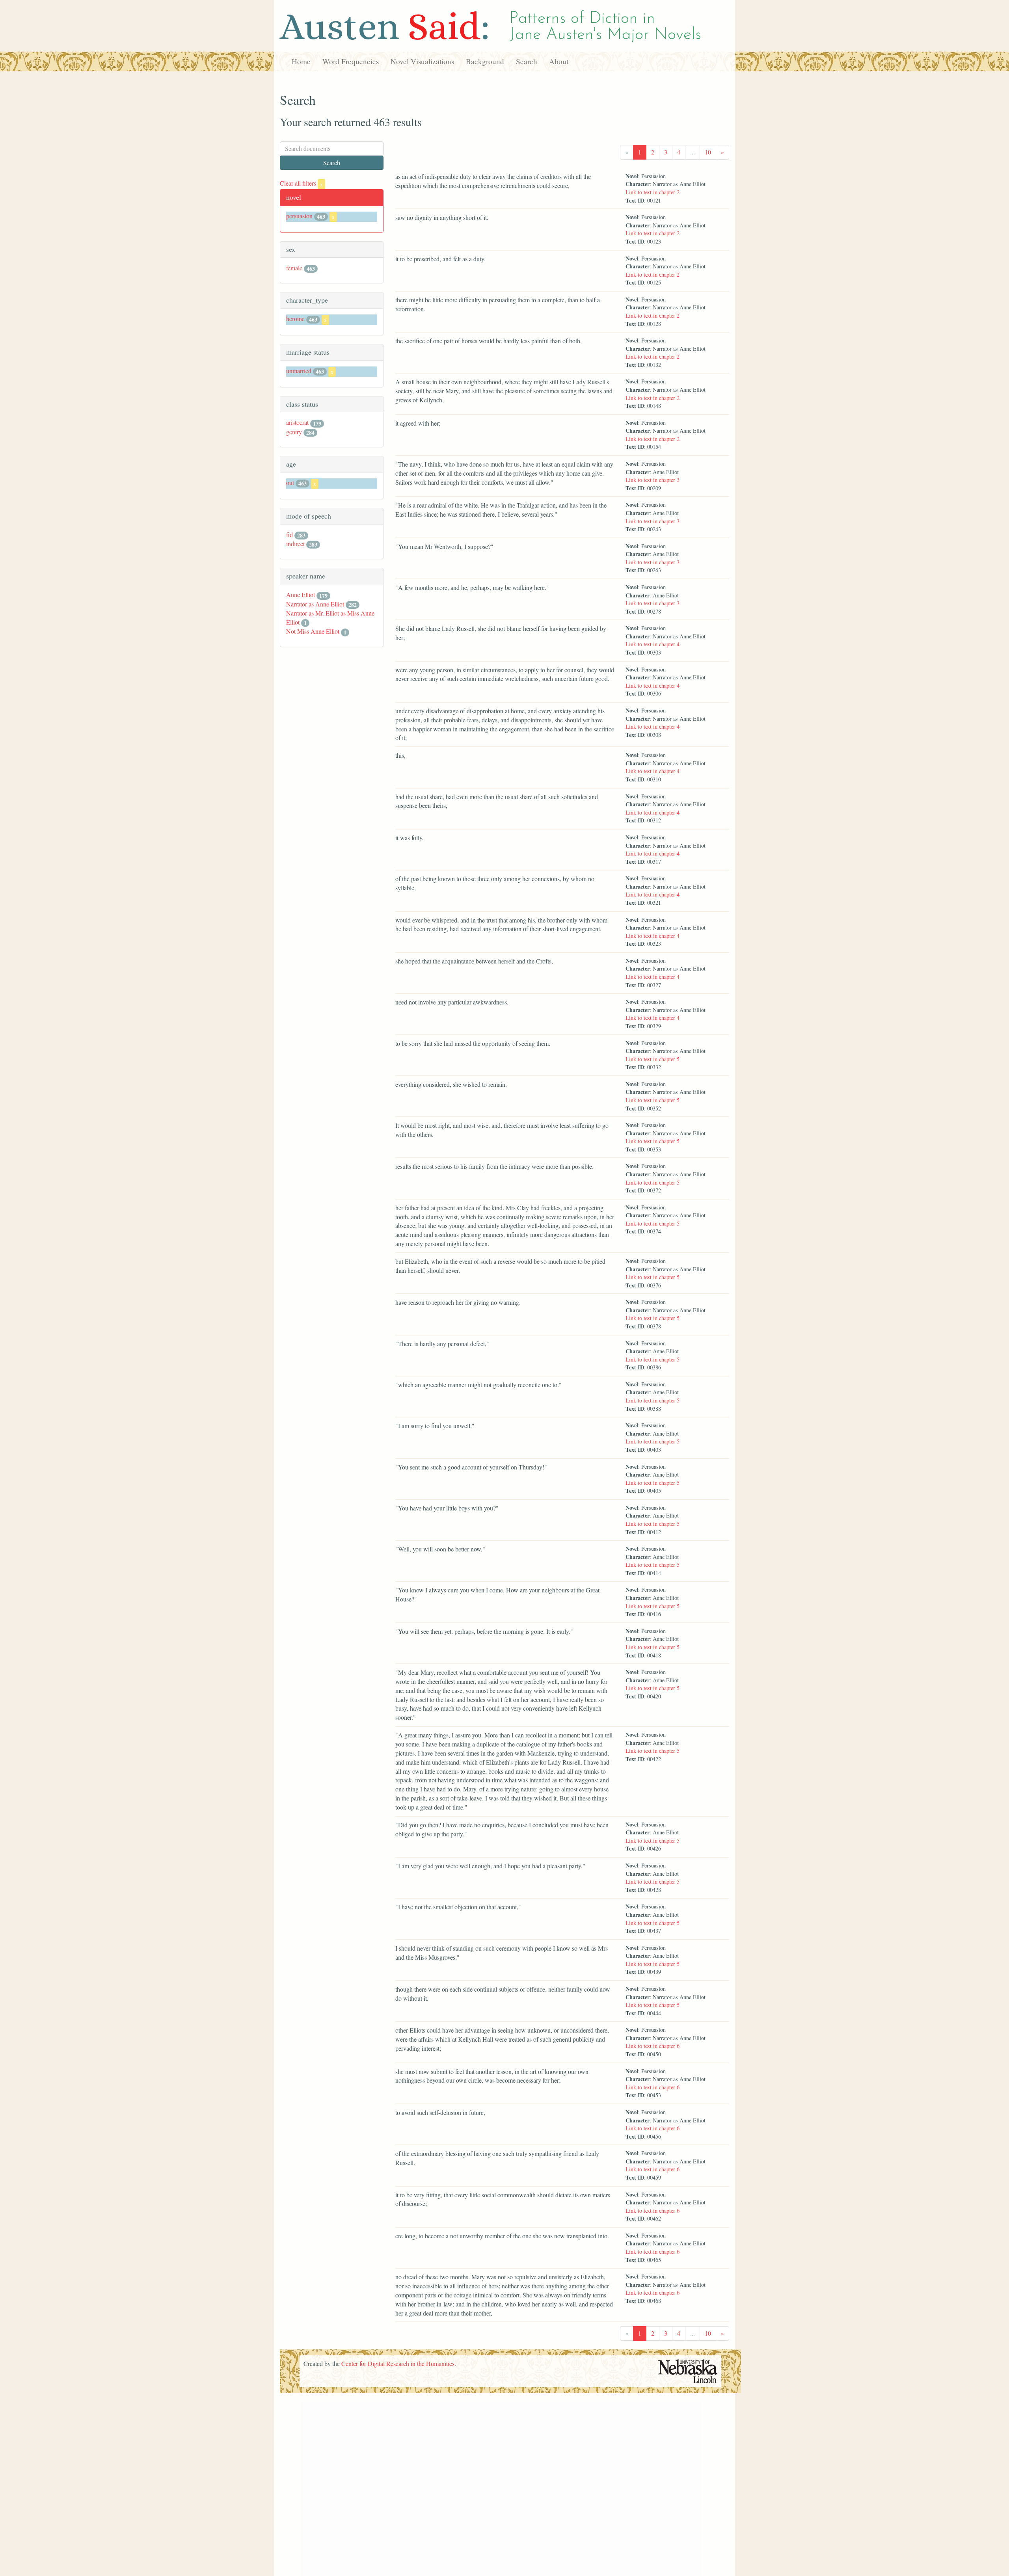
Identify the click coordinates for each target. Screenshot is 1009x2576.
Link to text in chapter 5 (652, 1059)
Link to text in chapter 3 (652, 480)
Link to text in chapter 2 (652, 192)
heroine (295, 319)
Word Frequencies (351, 61)
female (294, 268)
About (559, 61)
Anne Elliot (301, 594)
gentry (294, 432)
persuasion (299, 216)
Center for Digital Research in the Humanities (398, 2363)
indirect (295, 544)
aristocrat (297, 422)
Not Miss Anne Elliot (313, 631)
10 (708, 152)
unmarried (299, 371)
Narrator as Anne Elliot (315, 604)
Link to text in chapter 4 (652, 644)
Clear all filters (301, 183)
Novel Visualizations (422, 61)
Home (301, 61)
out (290, 483)
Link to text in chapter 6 (652, 2046)
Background (485, 61)
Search (527, 61)
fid (289, 535)
